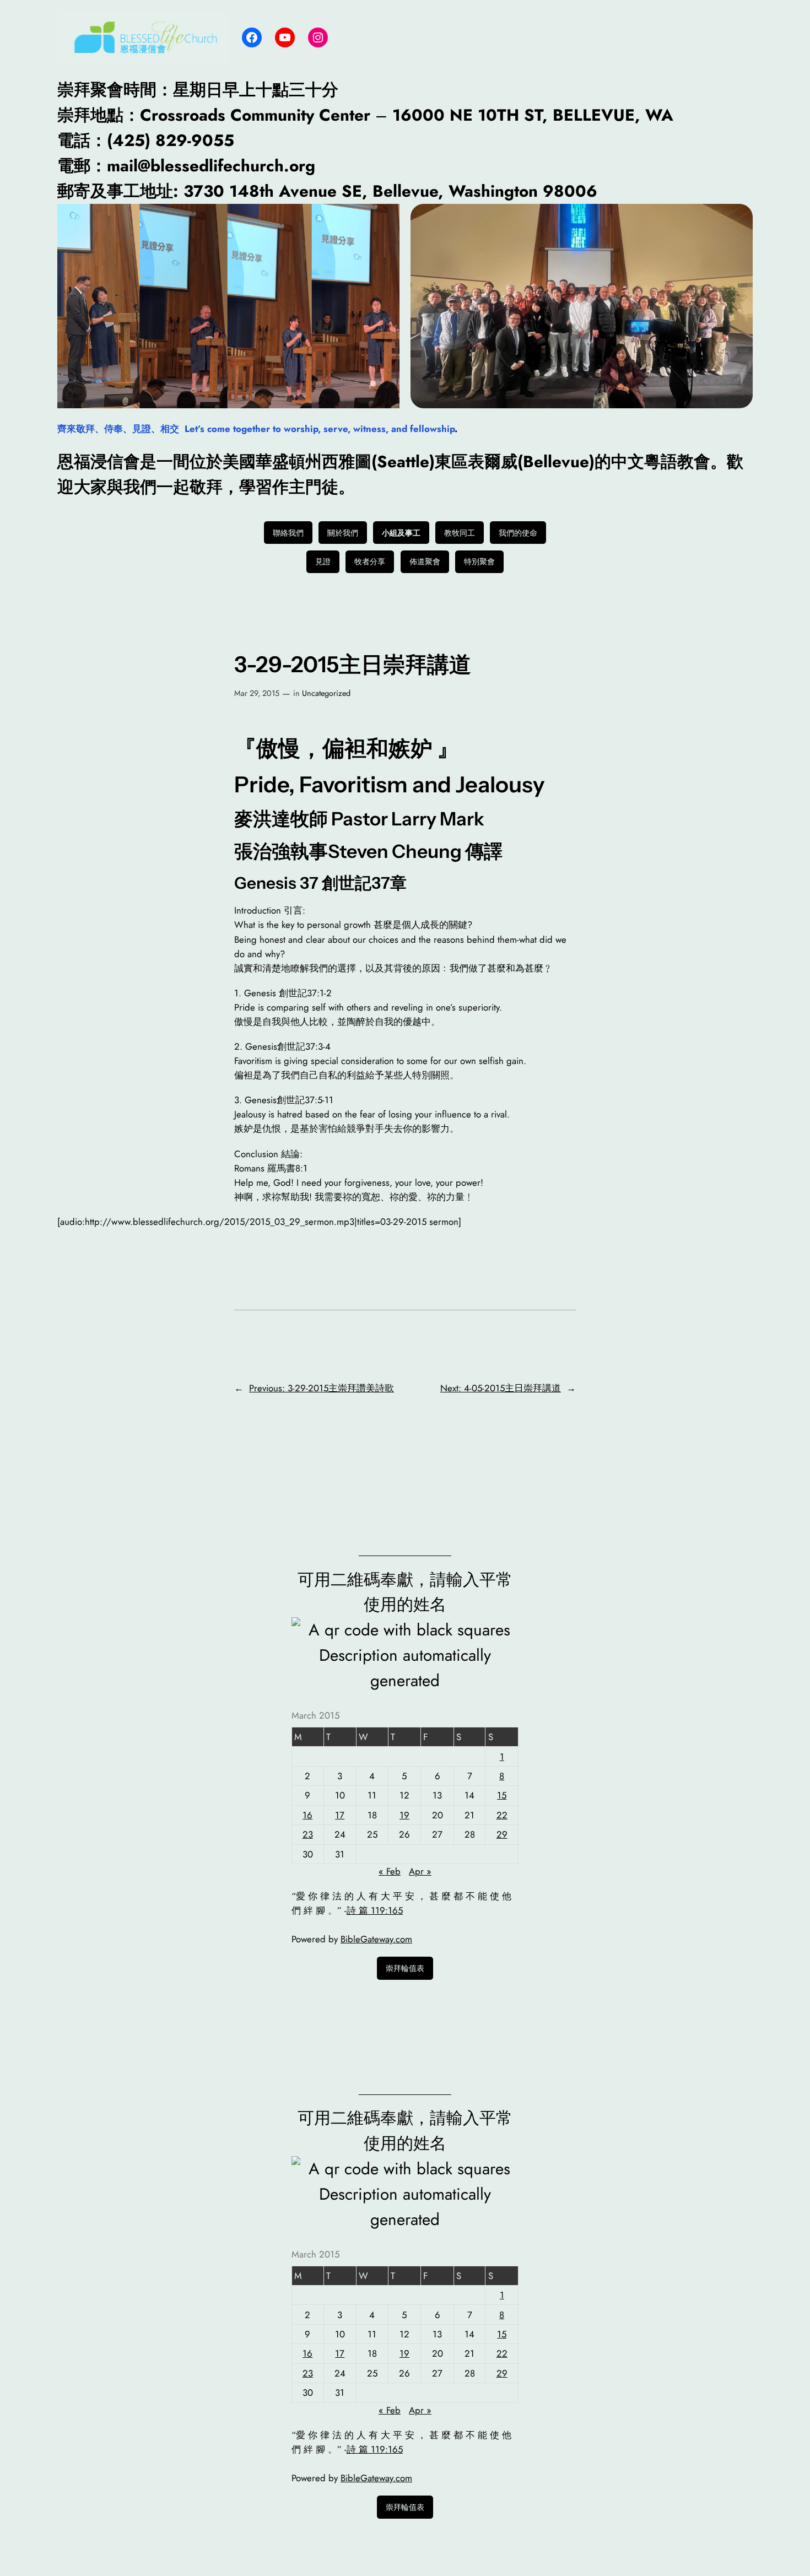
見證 (323, 561)
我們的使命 (518, 533)
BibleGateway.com (376, 1939)
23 (308, 1834)
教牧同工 (460, 533)
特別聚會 (479, 561)
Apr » (420, 1871)
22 (502, 1815)
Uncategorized (326, 693)
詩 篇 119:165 (375, 1910)
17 (340, 1815)
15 (502, 1795)
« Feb (390, 1871)
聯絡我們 (288, 533)
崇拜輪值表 (405, 1968)
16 (307, 1815)
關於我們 (343, 533)
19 (404, 1815)
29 (502, 1834)
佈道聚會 (425, 561)
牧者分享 (370, 561)
